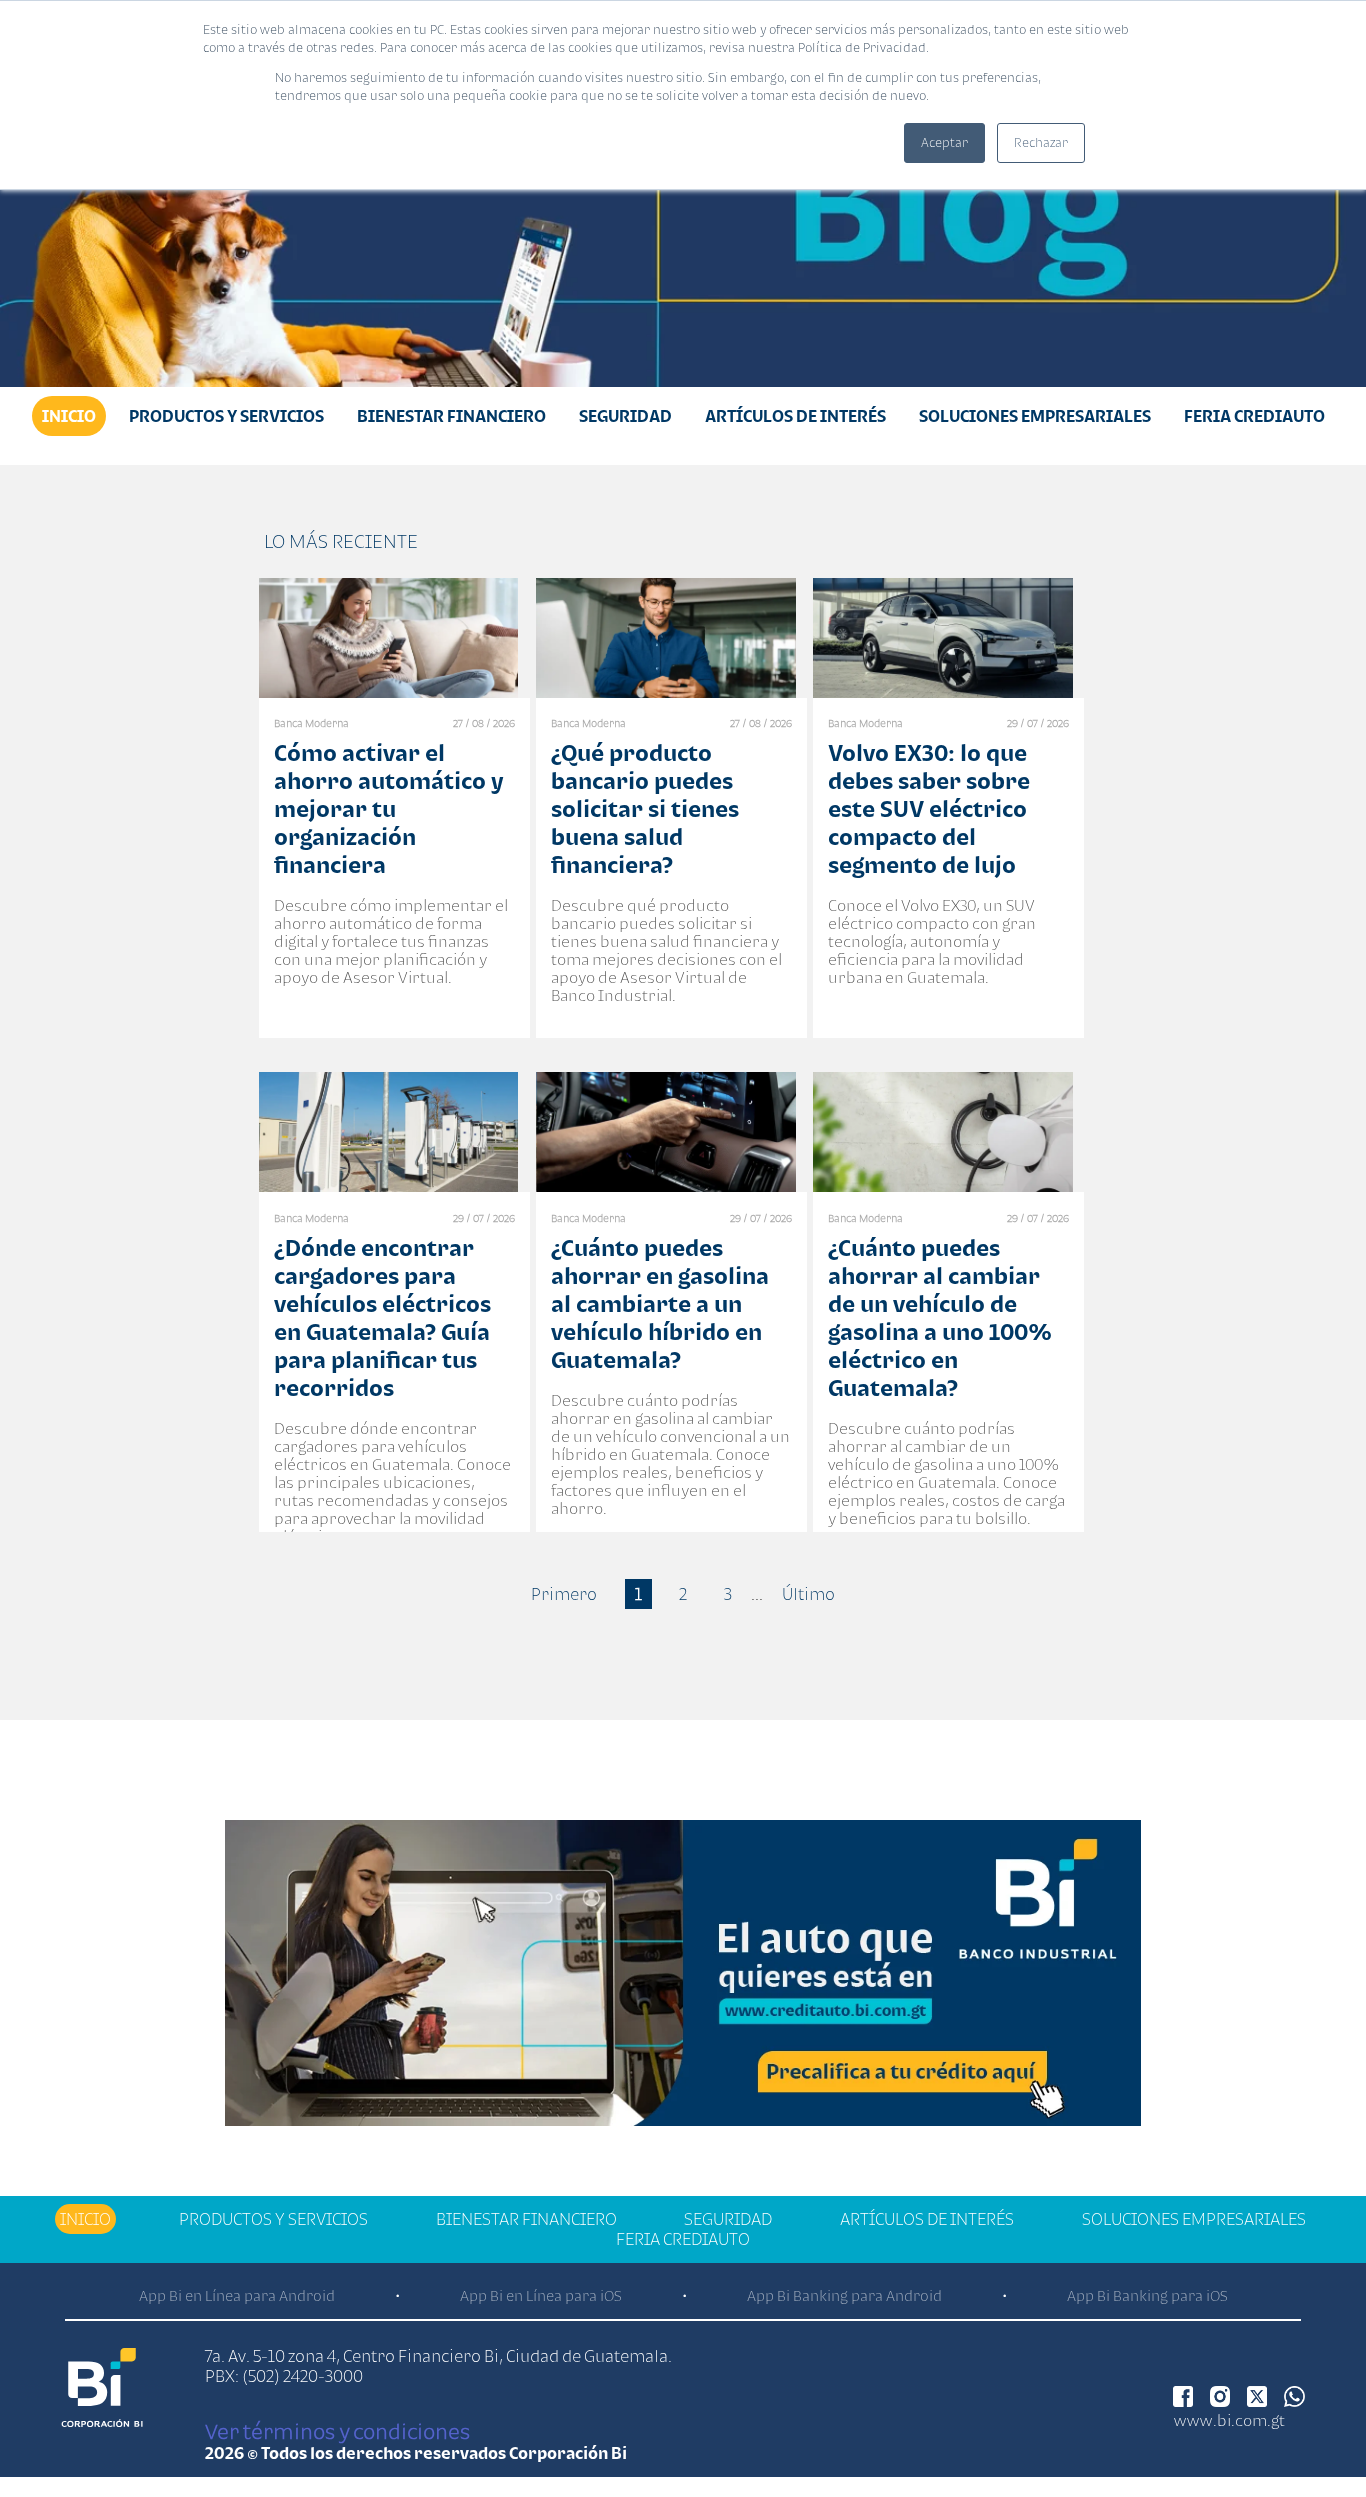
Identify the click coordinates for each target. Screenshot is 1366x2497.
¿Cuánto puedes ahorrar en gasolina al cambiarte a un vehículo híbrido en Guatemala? (660, 1303)
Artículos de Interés (795, 416)
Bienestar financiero (451, 416)
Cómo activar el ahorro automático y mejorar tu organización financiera (388, 808)
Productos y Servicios (226, 416)
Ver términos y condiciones (337, 2431)
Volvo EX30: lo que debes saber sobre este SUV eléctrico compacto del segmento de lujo (929, 808)
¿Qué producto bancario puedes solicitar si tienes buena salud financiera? (645, 808)
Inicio (69, 416)
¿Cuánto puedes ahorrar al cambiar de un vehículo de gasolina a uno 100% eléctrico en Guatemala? (940, 1317)
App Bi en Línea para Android (237, 2295)
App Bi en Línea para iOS (541, 2295)
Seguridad (625, 416)
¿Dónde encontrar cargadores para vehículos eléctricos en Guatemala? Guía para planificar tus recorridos (382, 1317)
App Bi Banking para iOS (1147, 2295)
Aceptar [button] (944, 142)
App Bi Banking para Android (844, 2295)
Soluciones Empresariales (1035, 416)
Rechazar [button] (1041, 142)
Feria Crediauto (1254, 416)
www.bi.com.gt (1229, 2420)
